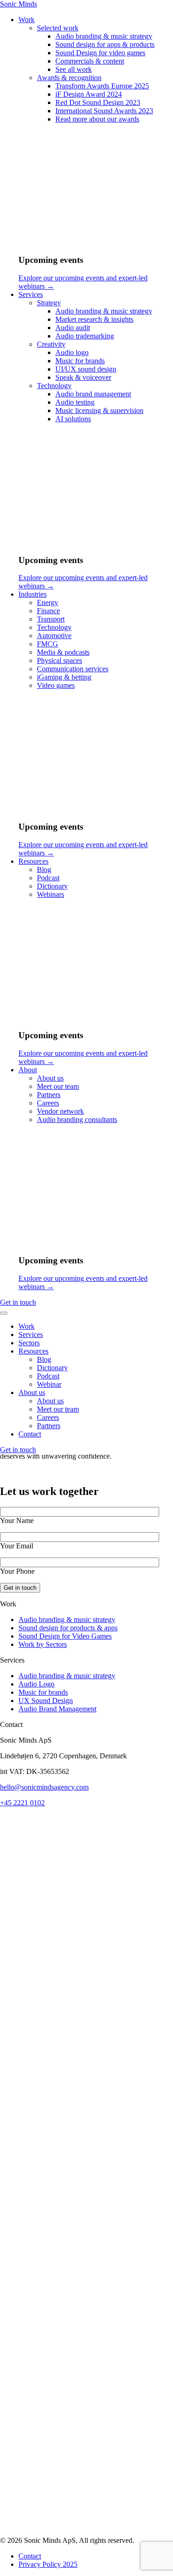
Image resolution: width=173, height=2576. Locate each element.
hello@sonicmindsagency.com (44, 1787)
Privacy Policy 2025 (48, 2564)
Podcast (48, 1376)
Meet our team (58, 1409)
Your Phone (17, 1571)
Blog (44, 1359)
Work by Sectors (43, 1644)
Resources (33, 1351)
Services (31, 1335)
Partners (49, 1426)
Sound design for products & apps (68, 1628)
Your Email (17, 1546)
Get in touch (18, 1302)
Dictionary (52, 1368)
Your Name (17, 1521)
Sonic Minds (18, 4)
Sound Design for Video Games (65, 1636)
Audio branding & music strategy (67, 1619)
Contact (30, 1434)
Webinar (49, 1384)
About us (32, 1393)
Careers (48, 1417)
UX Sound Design (46, 1701)
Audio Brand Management (57, 1709)
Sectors (29, 1343)
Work (27, 1326)
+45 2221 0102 (22, 1803)
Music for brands (43, 1692)
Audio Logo (36, 1684)
